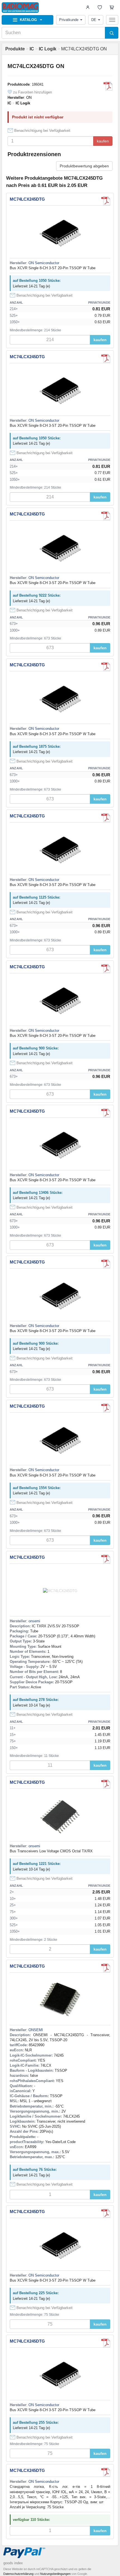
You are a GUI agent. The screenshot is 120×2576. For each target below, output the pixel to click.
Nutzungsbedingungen (55, 2574)
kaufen (103, 141)
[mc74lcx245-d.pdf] (108, 86)
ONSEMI (36, 2030)
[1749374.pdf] (106, 1968)
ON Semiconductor (44, 263)
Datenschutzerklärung (18, 2574)
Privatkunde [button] (69, 20)
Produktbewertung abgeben (84, 166)
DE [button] (94, 20)
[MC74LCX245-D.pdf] (106, 2472)
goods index (13, 2563)
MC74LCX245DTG (27, 199)
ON (29, 98)
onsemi (34, 1621)
